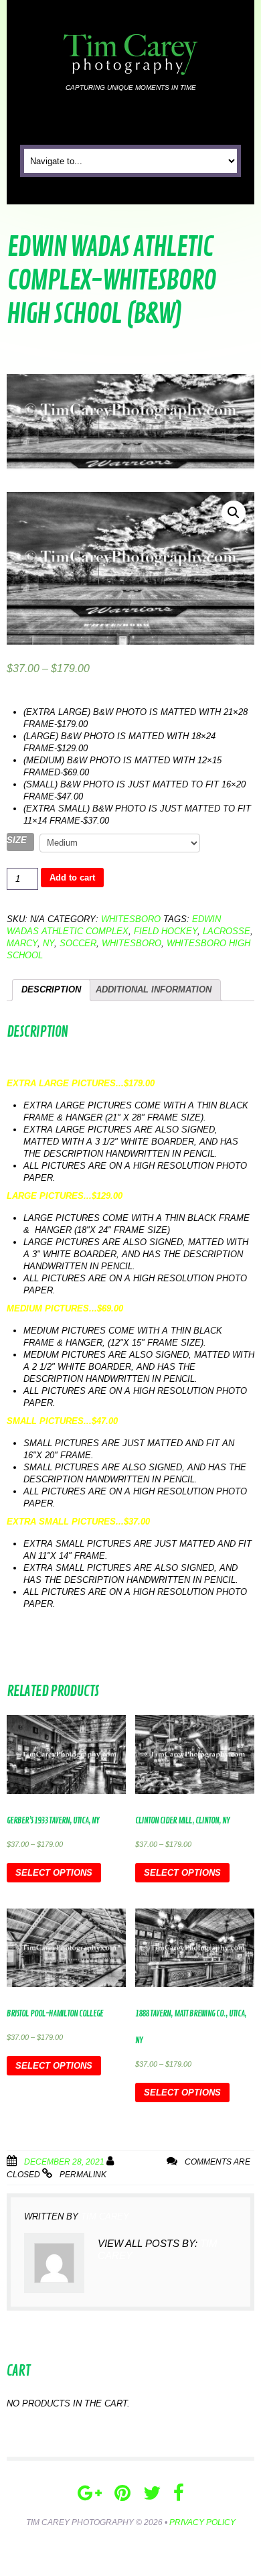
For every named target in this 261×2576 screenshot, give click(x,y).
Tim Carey (143, 2162)
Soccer (78, 943)
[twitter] (152, 2493)
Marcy (22, 943)
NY (49, 943)
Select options (54, 1873)
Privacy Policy (202, 2522)
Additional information (154, 989)
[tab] (51, 990)
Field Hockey (166, 931)
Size (17, 840)
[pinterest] (122, 2493)
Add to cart (72, 878)
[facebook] (179, 2493)
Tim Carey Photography (80, 2522)
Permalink (83, 2175)
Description (51, 989)
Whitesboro (131, 919)
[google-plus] (90, 2493)
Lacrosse (227, 931)
